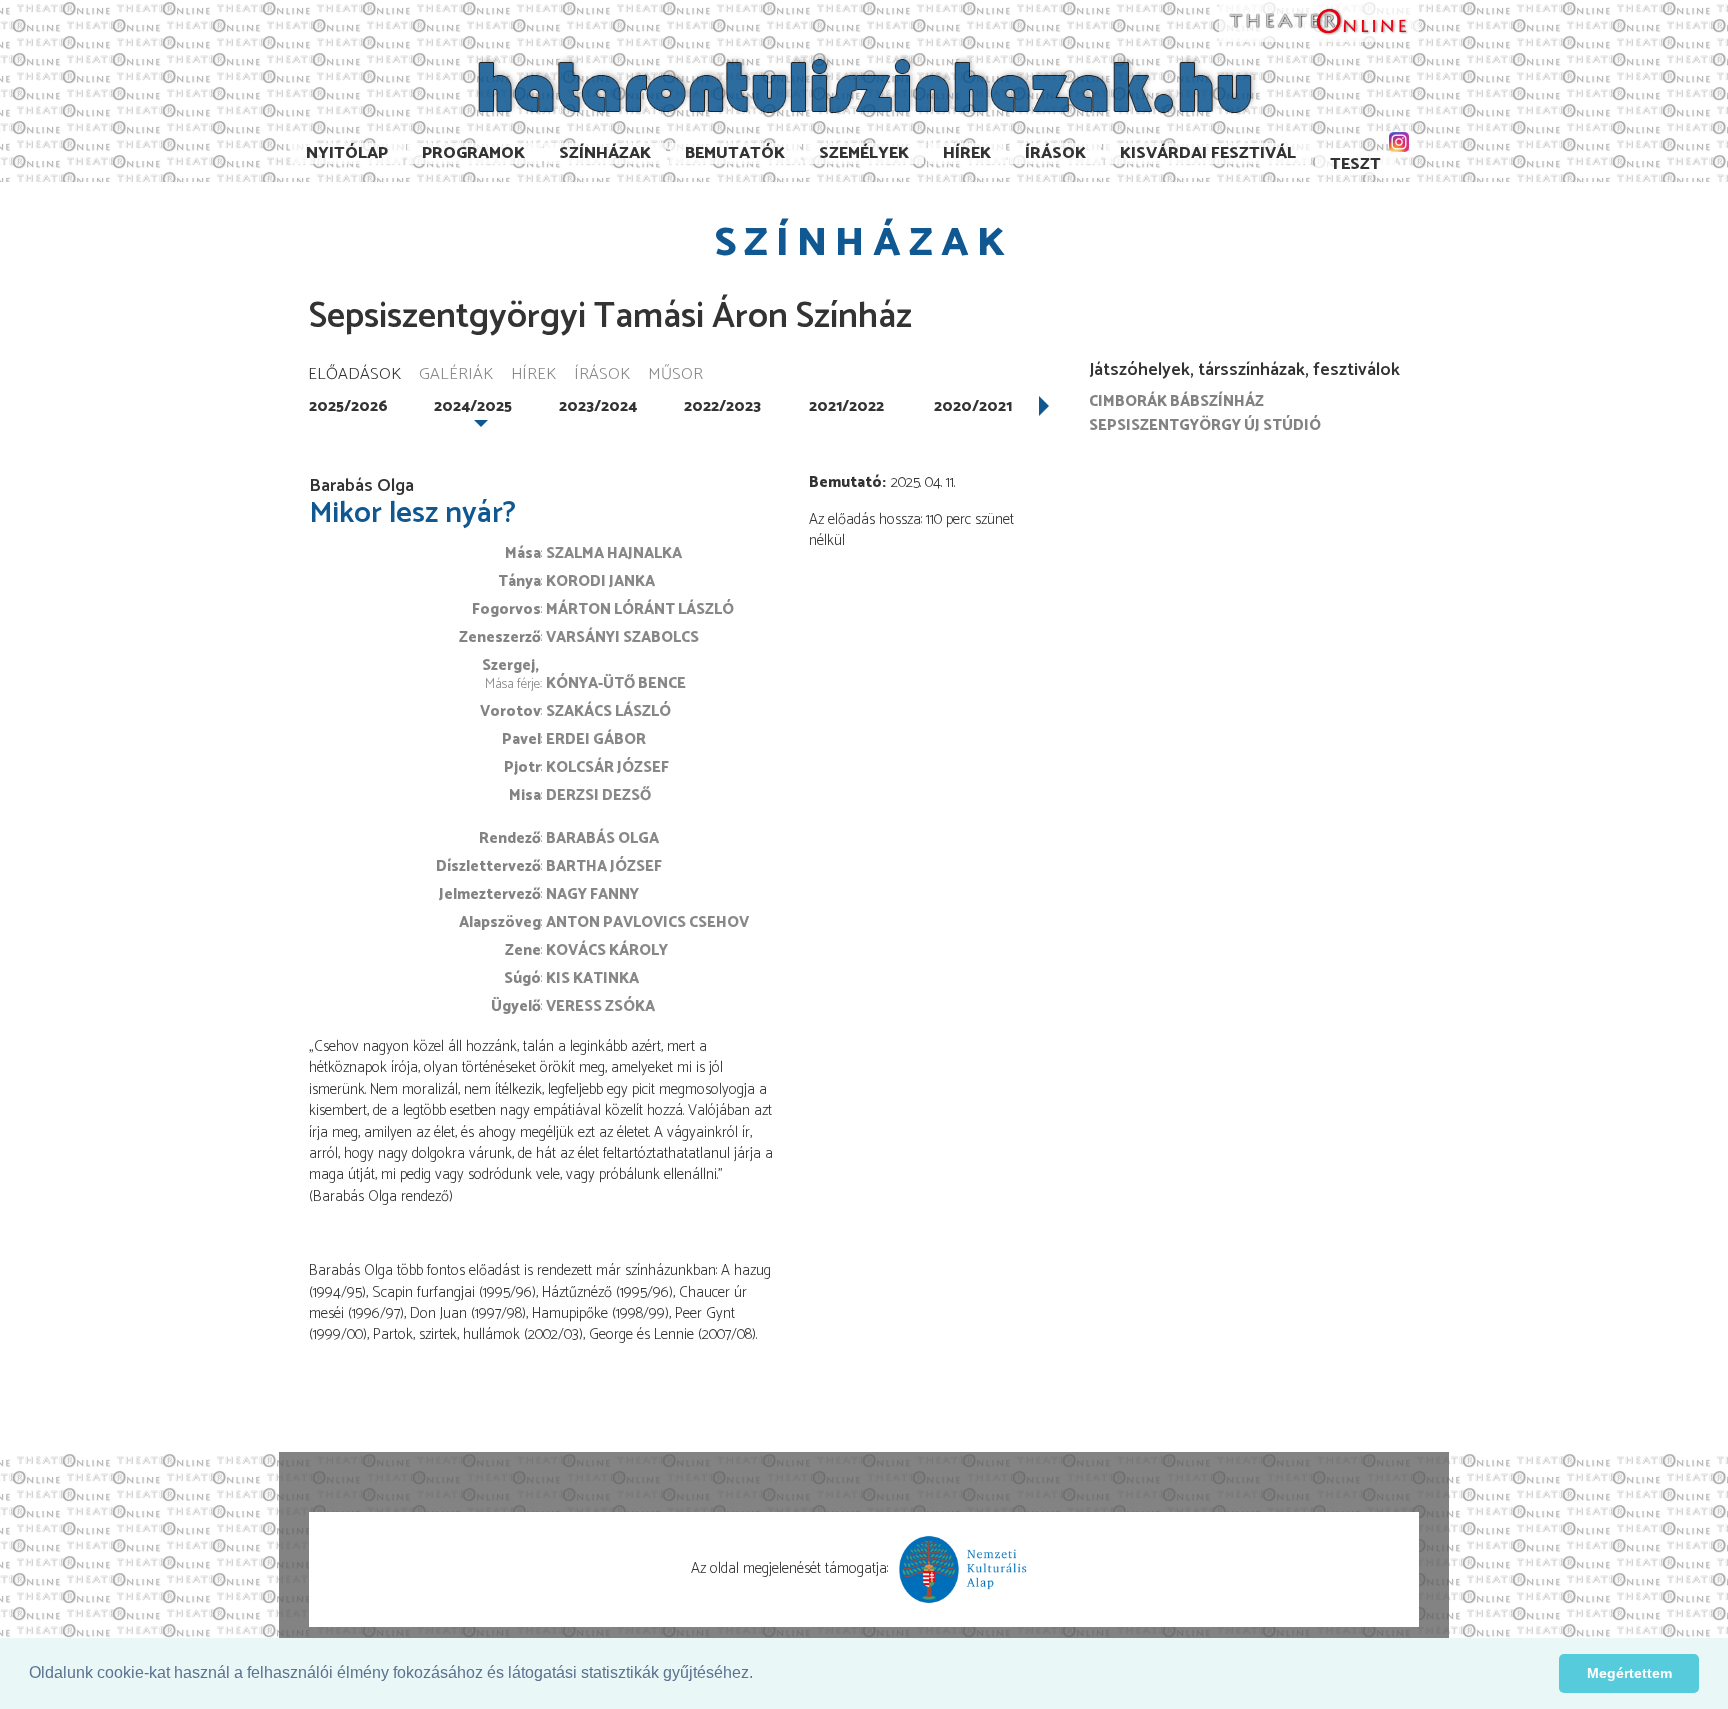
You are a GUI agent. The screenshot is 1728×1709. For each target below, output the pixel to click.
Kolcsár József (607, 767)
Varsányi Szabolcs (622, 637)
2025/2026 (348, 406)
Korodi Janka (600, 581)
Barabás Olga (602, 838)
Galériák (456, 375)
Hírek (967, 153)
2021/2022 (846, 406)
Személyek (864, 153)
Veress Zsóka (600, 1006)
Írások (1055, 153)
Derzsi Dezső (598, 795)
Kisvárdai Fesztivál (1208, 153)
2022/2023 (722, 406)
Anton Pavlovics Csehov (647, 922)
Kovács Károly (607, 950)
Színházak (605, 153)
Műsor (675, 375)
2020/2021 (973, 406)
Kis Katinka (592, 978)
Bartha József (604, 866)
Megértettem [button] (1629, 1673)
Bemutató (845, 482)
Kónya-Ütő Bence (616, 683)
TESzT (1355, 164)
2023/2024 (598, 406)
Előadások (354, 375)
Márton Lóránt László (640, 609)
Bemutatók (735, 153)
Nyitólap (347, 153)
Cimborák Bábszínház (1176, 401)
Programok (473, 153)
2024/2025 (473, 406)
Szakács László (608, 711)
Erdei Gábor (596, 739)
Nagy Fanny (592, 894)
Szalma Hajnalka (614, 553)
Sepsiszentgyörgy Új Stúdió (1205, 425)
